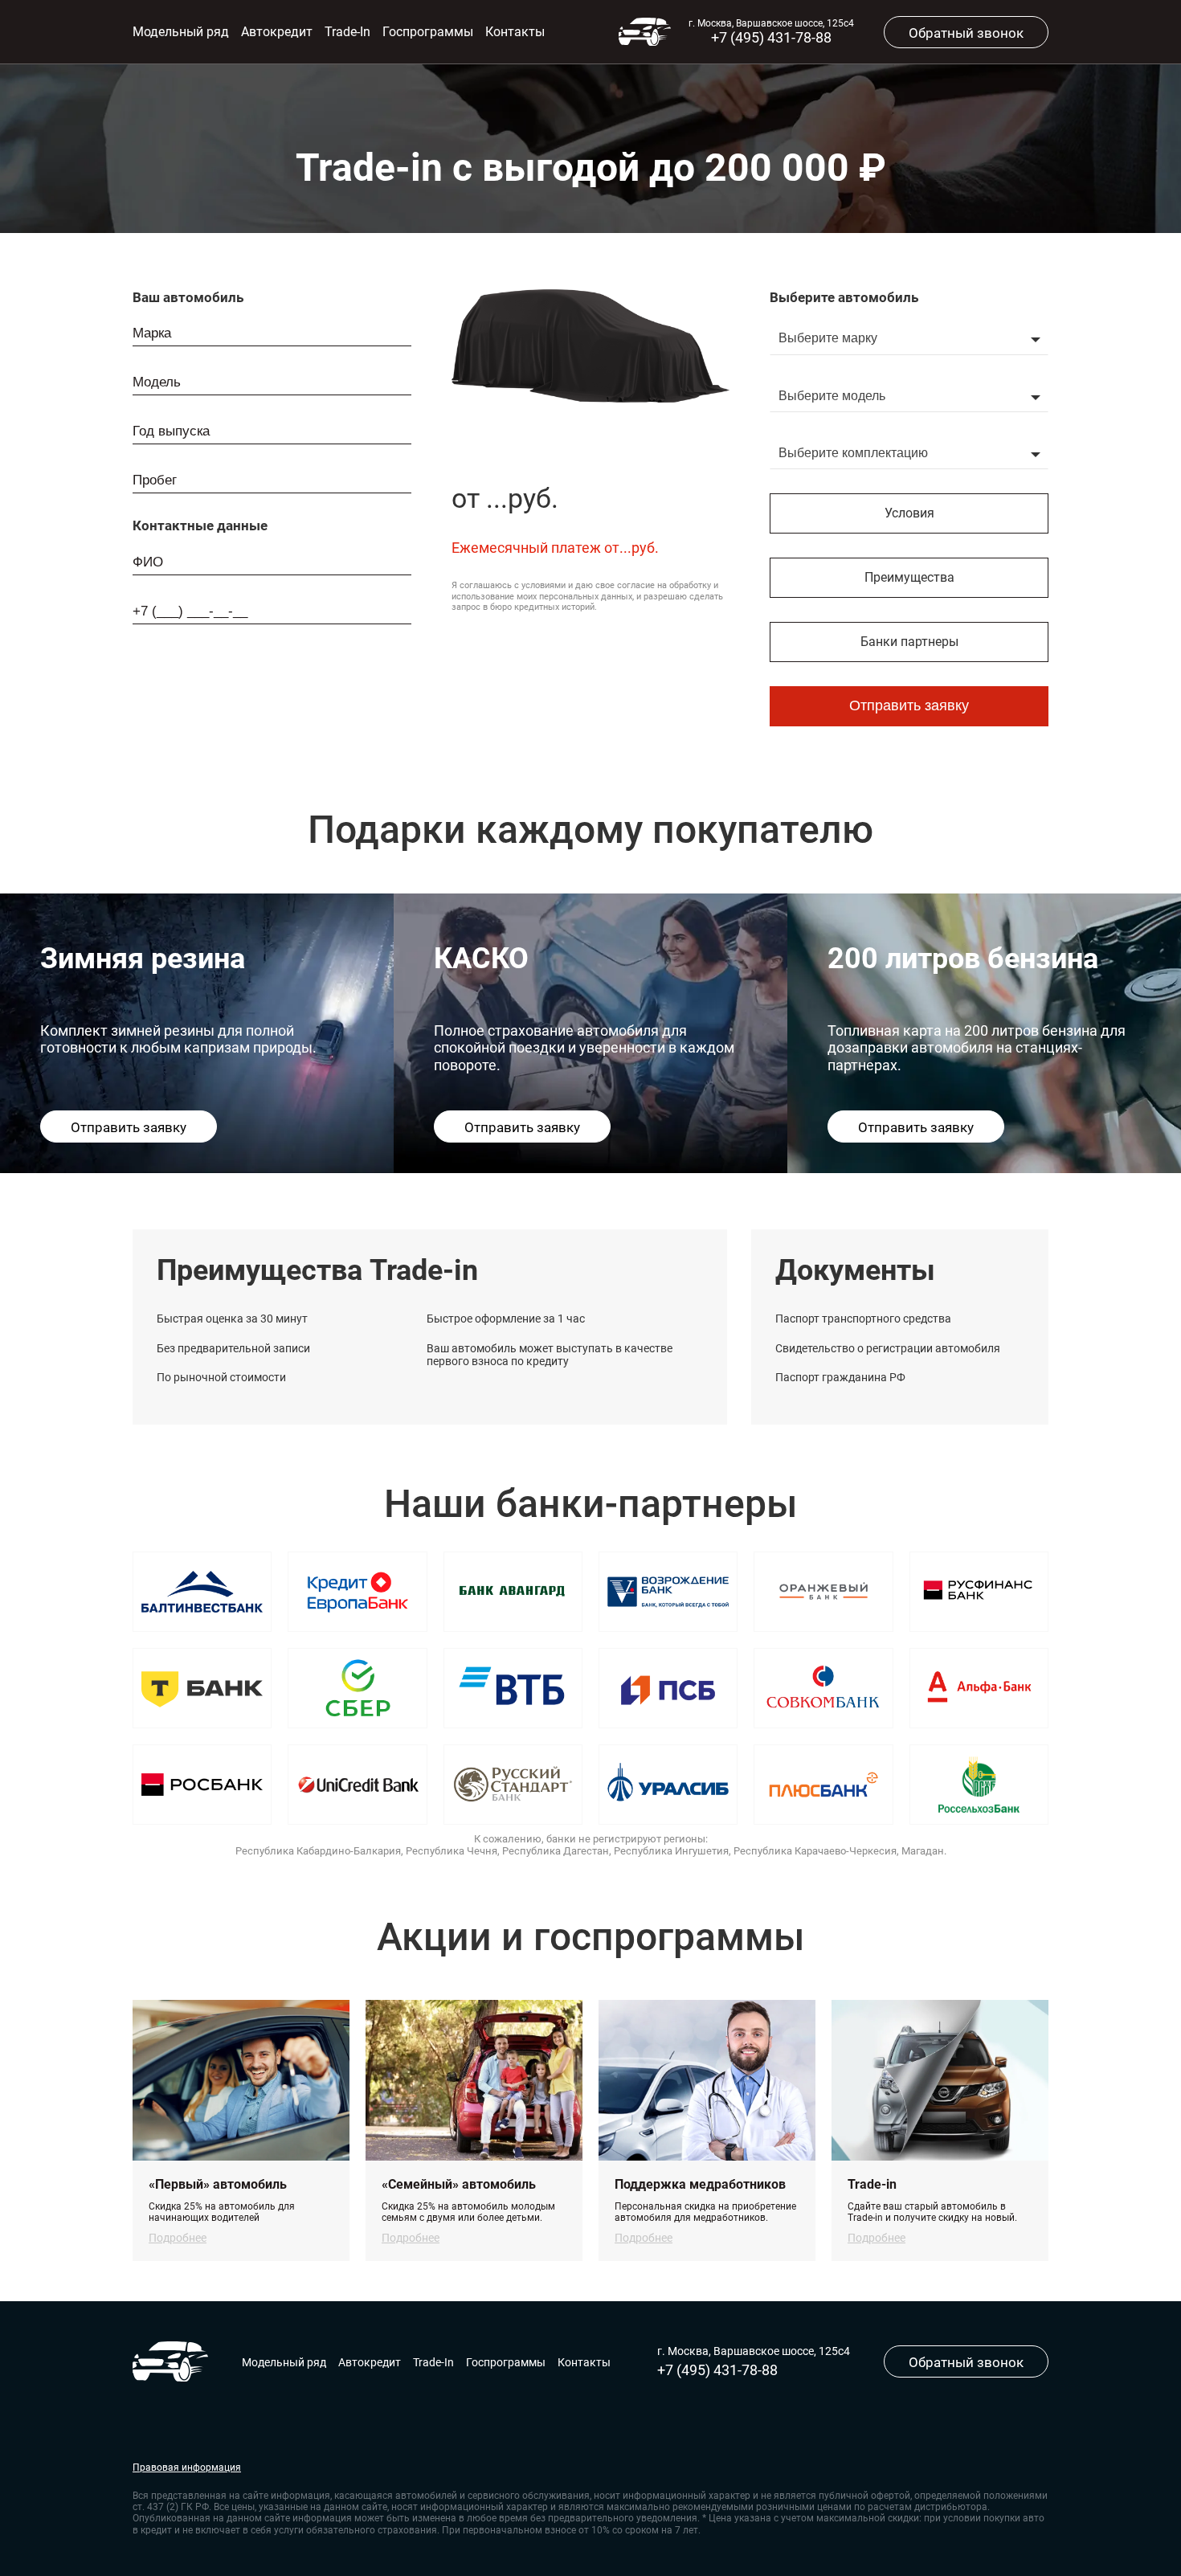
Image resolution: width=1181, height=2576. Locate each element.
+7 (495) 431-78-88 (771, 37)
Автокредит (277, 32)
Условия (909, 513)
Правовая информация (187, 2468)
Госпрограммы (428, 32)
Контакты (515, 32)
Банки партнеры (909, 642)
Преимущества (909, 577)
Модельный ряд (181, 32)
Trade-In (347, 32)
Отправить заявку (909, 705)
